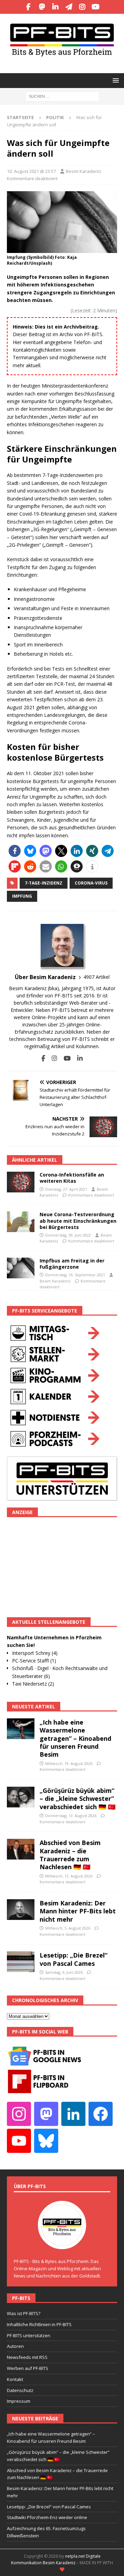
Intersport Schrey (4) (35, 1653)
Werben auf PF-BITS (28, 2368)
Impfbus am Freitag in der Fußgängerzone (72, 1264)
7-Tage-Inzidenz (44, 883)
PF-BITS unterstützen (29, 2335)
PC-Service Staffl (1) (34, 1661)
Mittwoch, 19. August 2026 (69, 1763)
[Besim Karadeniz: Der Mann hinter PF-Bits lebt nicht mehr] (21, 1910)
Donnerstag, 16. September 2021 (75, 1275)
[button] (115, 80)
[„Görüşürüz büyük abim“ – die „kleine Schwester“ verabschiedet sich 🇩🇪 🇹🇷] (21, 1797)
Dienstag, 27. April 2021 (66, 1189)
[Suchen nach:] (62, 96)
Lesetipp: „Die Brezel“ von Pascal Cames (74, 1959)
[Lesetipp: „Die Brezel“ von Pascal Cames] (21, 1962)
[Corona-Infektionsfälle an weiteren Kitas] (21, 1182)
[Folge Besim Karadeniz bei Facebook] (43, 1058)
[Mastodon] (42, 7)
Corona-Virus (91, 883)
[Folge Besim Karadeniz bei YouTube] (65, 1058)
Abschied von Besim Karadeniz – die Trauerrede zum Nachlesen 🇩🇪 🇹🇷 (70, 1855)
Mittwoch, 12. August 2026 (69, 1876)
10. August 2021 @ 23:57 (31, 171)
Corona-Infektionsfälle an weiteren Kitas (72, 1178)
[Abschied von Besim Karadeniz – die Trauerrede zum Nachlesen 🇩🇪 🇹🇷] (21, 1849)
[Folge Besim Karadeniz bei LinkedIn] (77, 1058)
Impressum (19, 2401)
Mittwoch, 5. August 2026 (68, 1928)
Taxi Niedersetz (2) (33, 1684)
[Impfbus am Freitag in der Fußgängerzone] (21, 1268)
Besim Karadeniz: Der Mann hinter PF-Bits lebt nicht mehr (78, 1911)
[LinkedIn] (55, 7)
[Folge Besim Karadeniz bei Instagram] (52, 1058)
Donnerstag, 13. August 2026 (71, 1816)
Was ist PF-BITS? (24, 2313)
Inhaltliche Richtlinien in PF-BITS (39, 2324)
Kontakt (15, 2379)
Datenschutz (20, 2390)
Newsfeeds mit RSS (27, 2357)
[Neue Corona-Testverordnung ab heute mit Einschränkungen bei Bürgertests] (21, 1222)
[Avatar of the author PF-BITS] (62, 2242)
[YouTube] (96, 7)
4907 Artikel (96, 977)
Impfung (22, 896)
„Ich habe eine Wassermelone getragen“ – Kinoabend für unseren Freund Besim (75, 1738)
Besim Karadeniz (84, 171)
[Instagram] (82, 7)
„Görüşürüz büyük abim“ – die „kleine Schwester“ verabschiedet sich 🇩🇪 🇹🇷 (77, 1799)
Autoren (15, 2346)
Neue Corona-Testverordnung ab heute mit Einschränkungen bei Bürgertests (78, 1221)
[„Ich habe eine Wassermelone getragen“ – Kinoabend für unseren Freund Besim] (21, 1729)
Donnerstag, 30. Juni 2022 (68, 1235)
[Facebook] (28, 7)
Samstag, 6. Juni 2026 (64, 1972)
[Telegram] (69, 7)
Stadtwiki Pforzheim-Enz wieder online (47, 2517)
